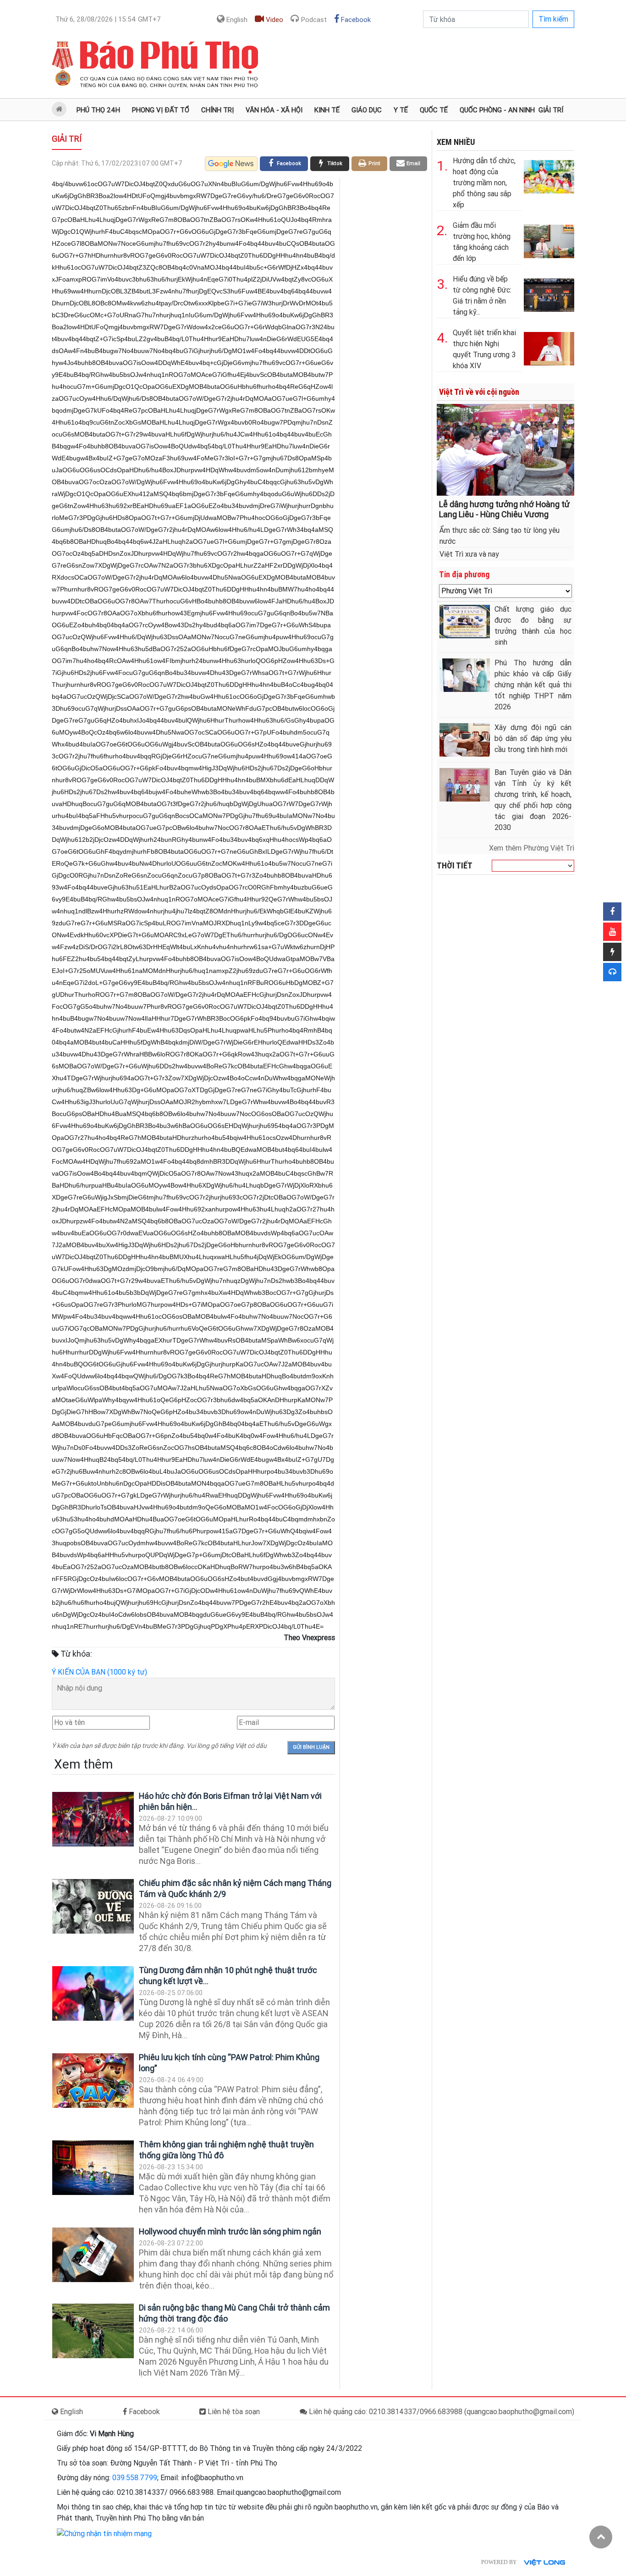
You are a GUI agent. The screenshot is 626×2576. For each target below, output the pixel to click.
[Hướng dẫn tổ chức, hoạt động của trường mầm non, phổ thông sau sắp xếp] (549, 175)
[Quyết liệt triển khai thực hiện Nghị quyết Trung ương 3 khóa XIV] (549, 347)
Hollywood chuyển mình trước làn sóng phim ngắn (230, 2231)
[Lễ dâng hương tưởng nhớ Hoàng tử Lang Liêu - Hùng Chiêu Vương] (505, 449)
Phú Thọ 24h (98, 110)
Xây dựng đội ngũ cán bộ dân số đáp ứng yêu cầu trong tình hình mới (533, 738)
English (236, 20)
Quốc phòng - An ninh (497, 110)
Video (274, 20)
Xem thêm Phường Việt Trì (532, 848)
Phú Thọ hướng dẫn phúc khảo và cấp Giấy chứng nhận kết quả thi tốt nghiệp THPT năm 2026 (533, 685)
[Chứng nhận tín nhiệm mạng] (104, 2533)
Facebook (355, 20)
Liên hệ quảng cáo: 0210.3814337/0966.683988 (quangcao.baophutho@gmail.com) (441, 2412)
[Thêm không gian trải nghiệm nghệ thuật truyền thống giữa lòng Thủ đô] (93, 2168)
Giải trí (551, 110)
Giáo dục (367, 110)
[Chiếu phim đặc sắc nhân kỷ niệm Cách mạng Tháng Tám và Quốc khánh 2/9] (93, 1906)
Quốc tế (434, 110)
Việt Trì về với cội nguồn (479, 392)
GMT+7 (108, 19)
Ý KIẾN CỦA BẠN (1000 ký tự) (99, 1672)
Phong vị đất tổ (161, 110)
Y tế (401, 110)
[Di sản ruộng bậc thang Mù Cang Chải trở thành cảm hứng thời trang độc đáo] (93, 2331)
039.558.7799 (135, 2478)
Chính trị (217, 110)
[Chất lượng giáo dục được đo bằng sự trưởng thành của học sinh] (465, 622)
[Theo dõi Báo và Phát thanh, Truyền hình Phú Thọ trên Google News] (231, 164)
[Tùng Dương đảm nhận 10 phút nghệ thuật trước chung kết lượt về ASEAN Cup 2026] (93, 1993)
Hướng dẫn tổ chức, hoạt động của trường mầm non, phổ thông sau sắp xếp (484, 183)
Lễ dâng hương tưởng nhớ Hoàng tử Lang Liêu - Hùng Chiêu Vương (504, 509)
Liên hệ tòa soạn (233, 2412)
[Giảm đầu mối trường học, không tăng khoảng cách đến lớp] (549, 240)
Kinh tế (327, 110)
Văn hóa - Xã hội (274, 110)
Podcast (313, 20)
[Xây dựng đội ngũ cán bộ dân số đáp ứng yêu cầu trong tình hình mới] (465, 740)
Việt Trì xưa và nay (469, 554)
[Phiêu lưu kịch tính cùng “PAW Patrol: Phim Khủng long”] (93, 2081)
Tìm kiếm (553, 19)
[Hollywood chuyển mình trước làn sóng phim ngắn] (93, 2255)
